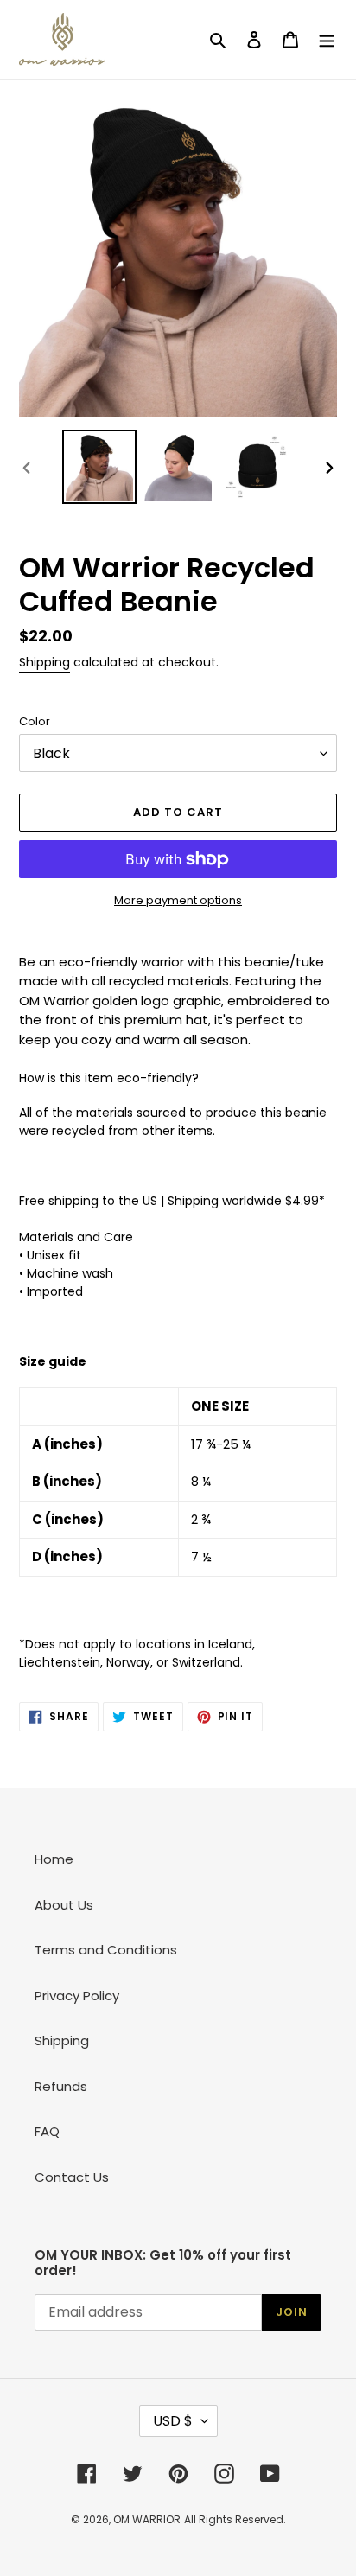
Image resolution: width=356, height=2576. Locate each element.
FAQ (47, 2131)
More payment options (178, 900)
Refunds (61, 2086)
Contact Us (72, 2177)
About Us (64, 1905)
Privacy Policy (77, 1996)
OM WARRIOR (147, 2519)
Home (54, 1859)
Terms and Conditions (106, 1950)
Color (35, 721)
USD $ (173, 2421)
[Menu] (327, 39)
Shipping (44, 662)
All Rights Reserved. (235, 2519)
